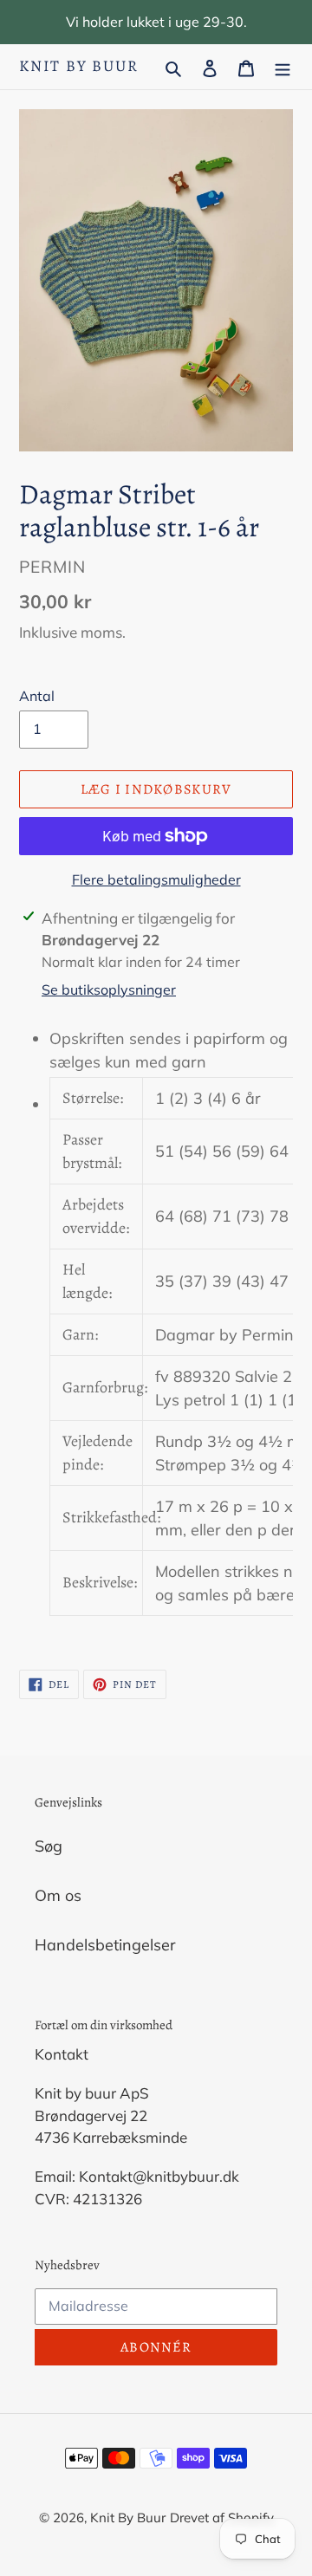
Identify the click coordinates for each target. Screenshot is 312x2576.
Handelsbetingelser (105, 1945)
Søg (49, 1846)
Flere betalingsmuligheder (156, 879)
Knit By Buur (79, 67)
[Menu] (283, 66)
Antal (37, 696)
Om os (58, 1895)
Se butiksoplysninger (109, 990)
